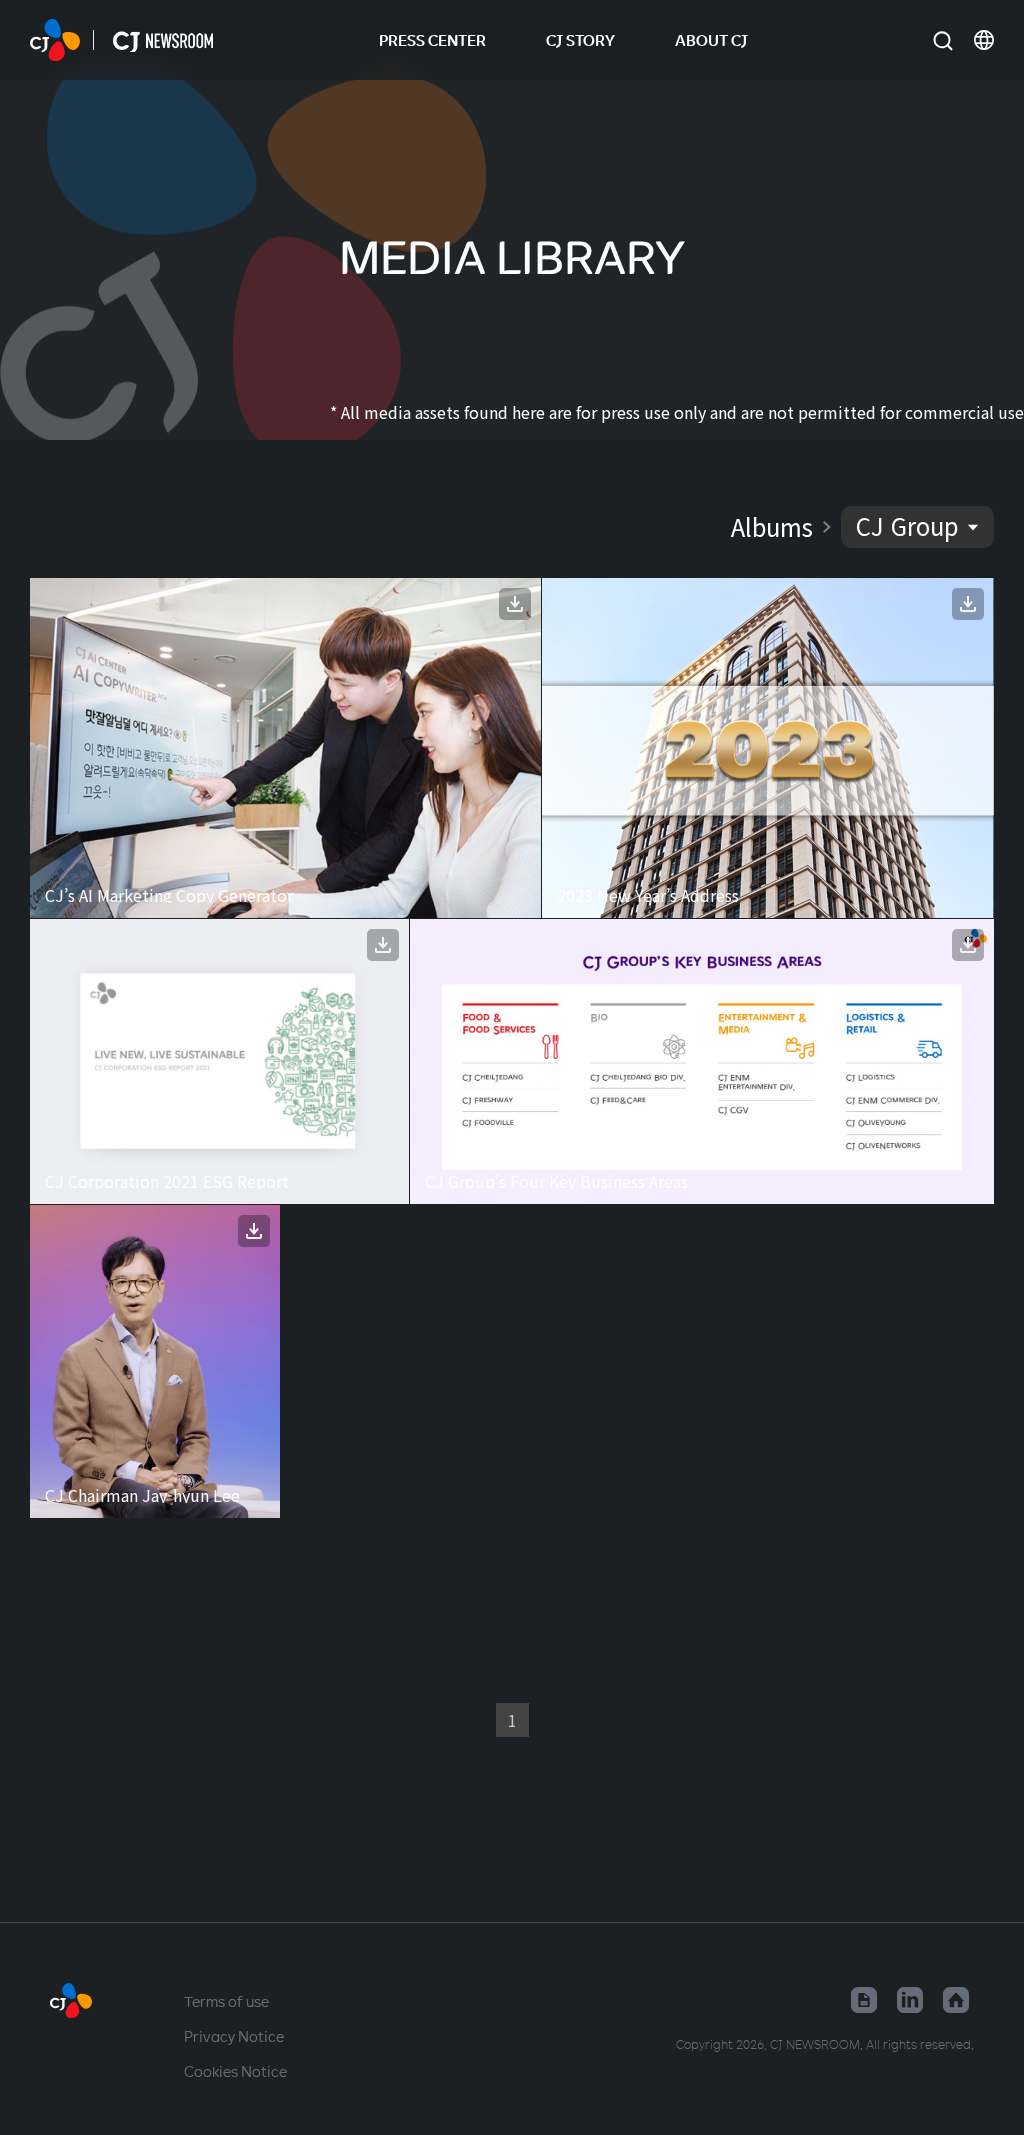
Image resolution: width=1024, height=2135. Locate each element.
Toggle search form (942, 40)
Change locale (984, 40)
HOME (55, 40)
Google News (864, 2000)
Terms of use (226, 2001)
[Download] (515, 604)
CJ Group (907, 525)
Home (956, 2000)
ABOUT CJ (711, 39)
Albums (772, 527)
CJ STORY (580, 39)
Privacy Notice (234, 2036)
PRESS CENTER (432, 39)
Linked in (910, 2000)
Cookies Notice (235, 2071)
